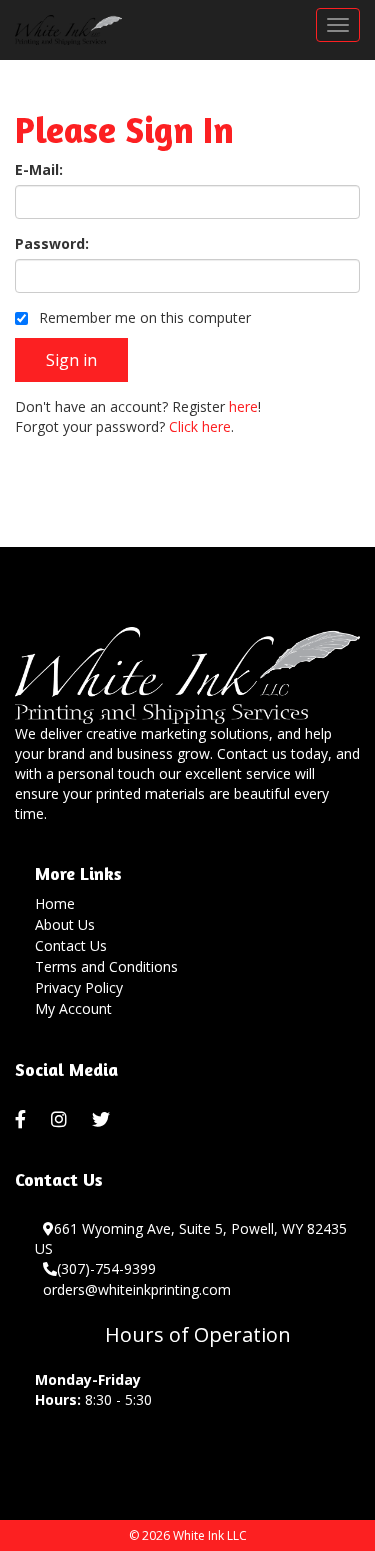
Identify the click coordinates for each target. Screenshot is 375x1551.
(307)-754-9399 (106, 1268)
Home (55, 903)
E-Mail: (39, 169)
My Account (73, 1008)
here (243, 406)
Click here (200, 426)
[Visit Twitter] (103, 1120)
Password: (52, 243)
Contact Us (71, 945)
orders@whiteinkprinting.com (137, 1289)
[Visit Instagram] (61, 1120)
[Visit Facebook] (23, 1120)
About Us (65, 924)
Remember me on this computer (143, 317)
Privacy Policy (79, 987)
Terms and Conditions (106, 966)
